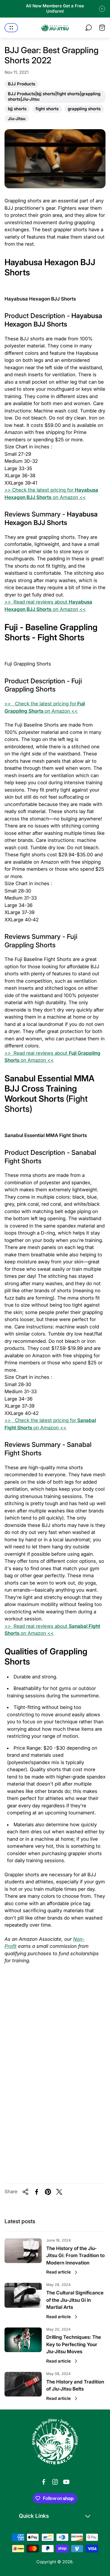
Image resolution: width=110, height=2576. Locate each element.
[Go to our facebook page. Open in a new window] (44, 2482)
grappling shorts (84, 109)
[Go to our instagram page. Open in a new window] (55, 2482)
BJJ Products (21, 85)
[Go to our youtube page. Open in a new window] (66, 2482)
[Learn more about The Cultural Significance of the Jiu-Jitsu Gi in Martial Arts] (23, 2295)
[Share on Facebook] (37, 2192)
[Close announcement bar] (102, 9)
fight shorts (47, 109)
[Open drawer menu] (11, 28)
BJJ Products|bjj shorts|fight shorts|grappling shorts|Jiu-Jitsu (54, 97)
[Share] (25, 2192)
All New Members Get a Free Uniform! (55, 9)
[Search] (89, 28)
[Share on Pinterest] (48, 2192)
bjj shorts (17, 109)
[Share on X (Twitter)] (59, 2192)
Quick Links (34, 2516)
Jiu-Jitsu (16, 119)
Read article (59, 2272)
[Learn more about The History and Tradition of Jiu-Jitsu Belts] (23, 2384)
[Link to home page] (55, 2442)
